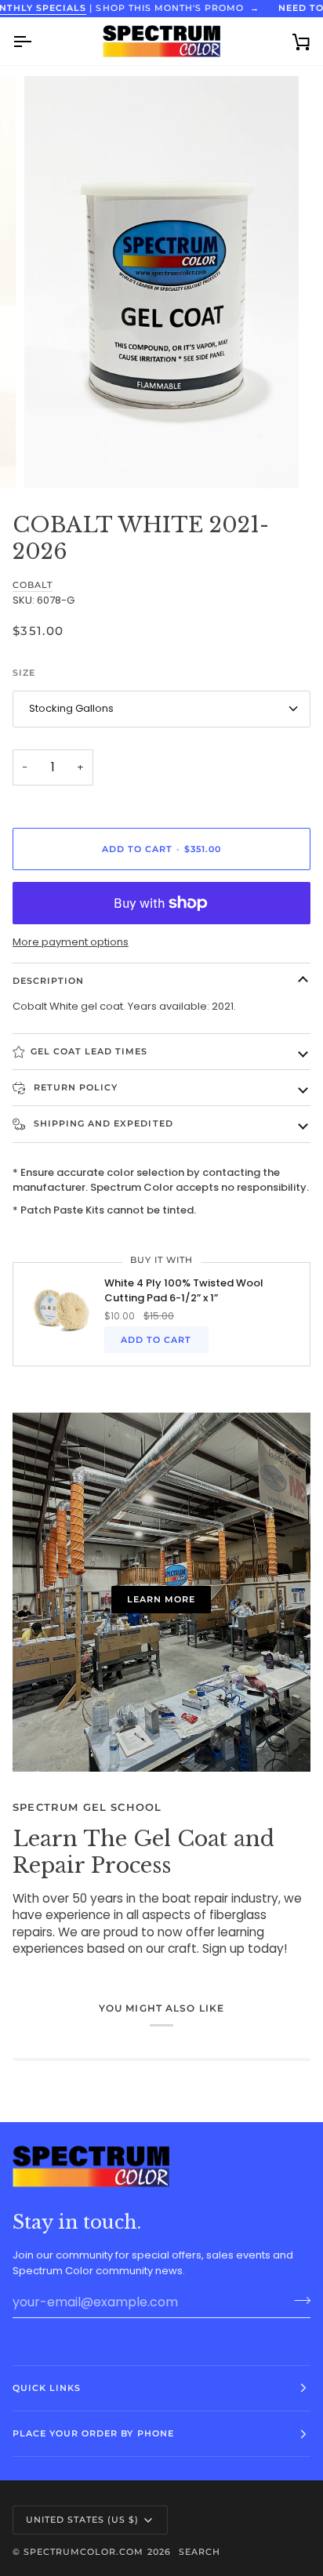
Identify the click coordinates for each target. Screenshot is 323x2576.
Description (48, 981)
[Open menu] (36, 41)
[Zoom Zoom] (161, 282)
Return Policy (74, 1087)
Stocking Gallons (71, 708)
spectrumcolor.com (83, 2552)
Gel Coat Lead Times (89, 1051)
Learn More (161, 1599)
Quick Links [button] (47, 2388)
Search (200, 2552)
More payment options (71, 942)
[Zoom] (54, 459)
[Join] (298, 2300)
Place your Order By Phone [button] (93, 2433)
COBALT (33, 585)
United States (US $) (83, 2520)
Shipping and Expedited (102, 1123)
